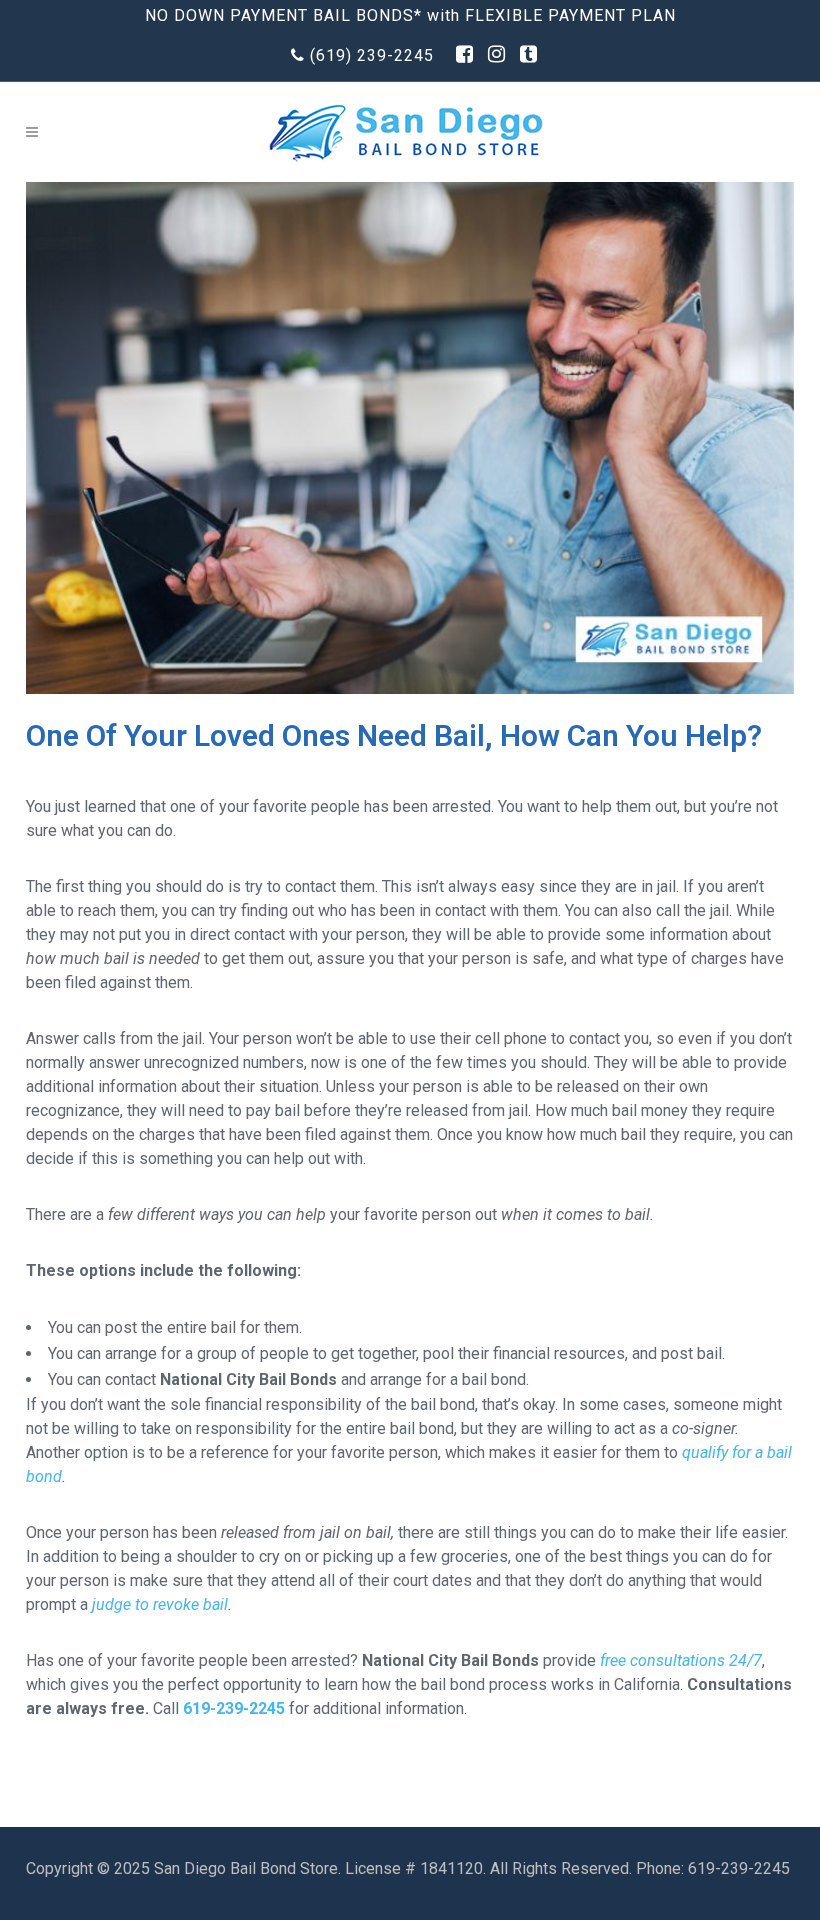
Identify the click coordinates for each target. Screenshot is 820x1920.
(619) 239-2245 (372, 55)
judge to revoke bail (158, 1604)
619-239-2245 (234, 1708)
